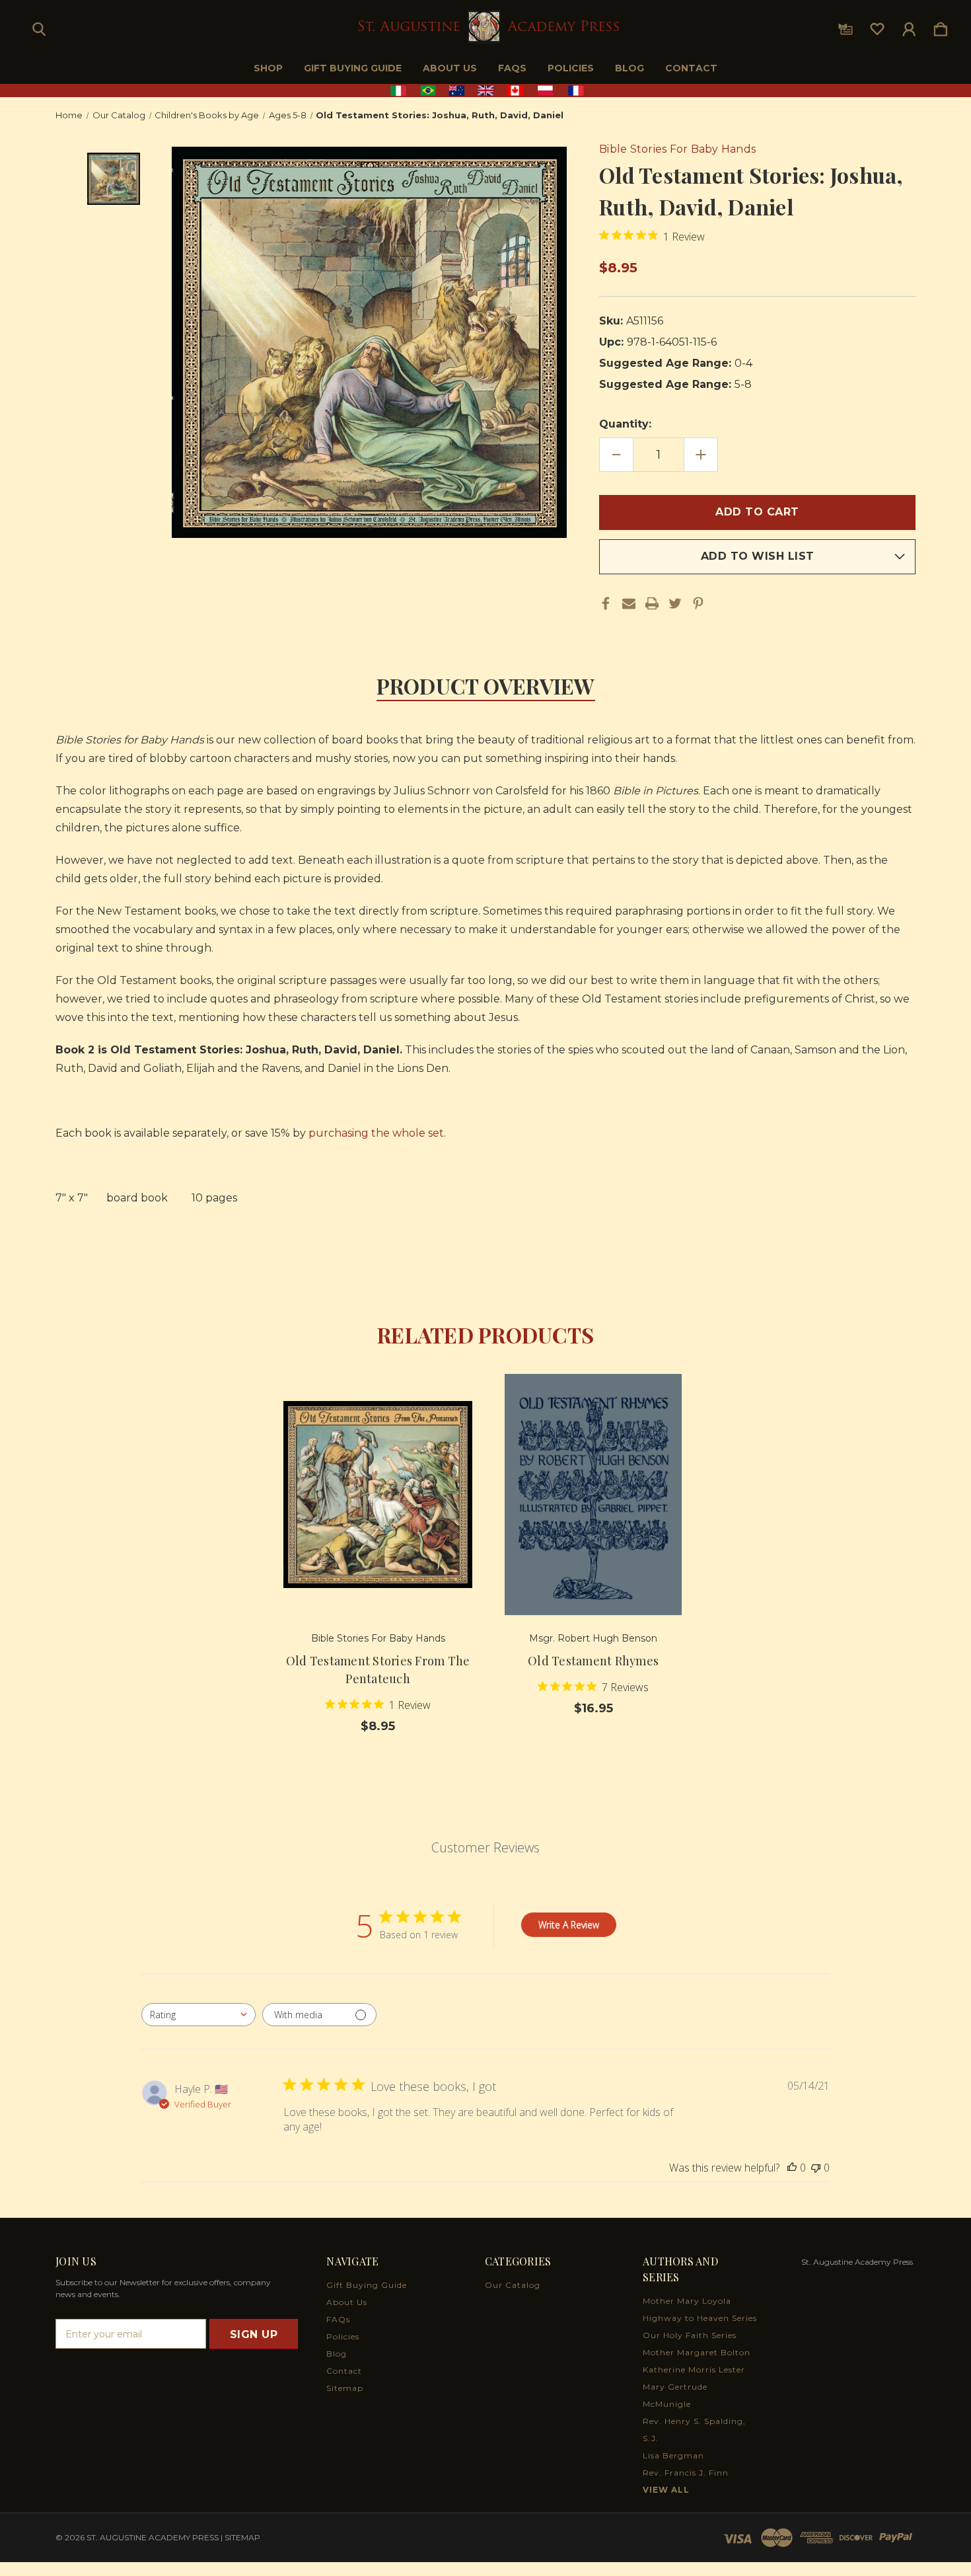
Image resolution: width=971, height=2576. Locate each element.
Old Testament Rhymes (593, 1661)
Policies (571, 68)
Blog (629, 68)
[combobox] (198, 2015)
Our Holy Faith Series (690, 2335)
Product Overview (486, 686)
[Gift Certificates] (845, 26)
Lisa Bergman (673, 2455)
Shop (268, 68)
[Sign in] (909, 26)
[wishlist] (877, 26)
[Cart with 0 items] (941, 26)
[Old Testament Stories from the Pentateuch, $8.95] (378, 1495)
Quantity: (625, 424)
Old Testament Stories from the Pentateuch (378, 1670)
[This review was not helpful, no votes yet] (816, 2168)
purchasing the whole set (376, 1133)
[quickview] (446, 1433)
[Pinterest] (698, 603)
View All (666, 2490)
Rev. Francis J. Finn (686, 2473)
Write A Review (569, 1925)
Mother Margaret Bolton (697, 2352)
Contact (691, 68)
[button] (486, 91)
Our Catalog (513, 2285)
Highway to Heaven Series (700, 2318)
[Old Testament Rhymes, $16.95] (593, 1495)
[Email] (629, 603)
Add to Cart (378, 1578)
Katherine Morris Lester (694, 2369)
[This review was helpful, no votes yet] (792, 2168)
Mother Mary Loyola (687, 2301)
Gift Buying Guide (353, 68)
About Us (450, 68)
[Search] (39, 26)
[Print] (652, 603)
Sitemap (345, 2388)
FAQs (512, 68)
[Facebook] (606, 603)
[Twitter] (675, 603)
